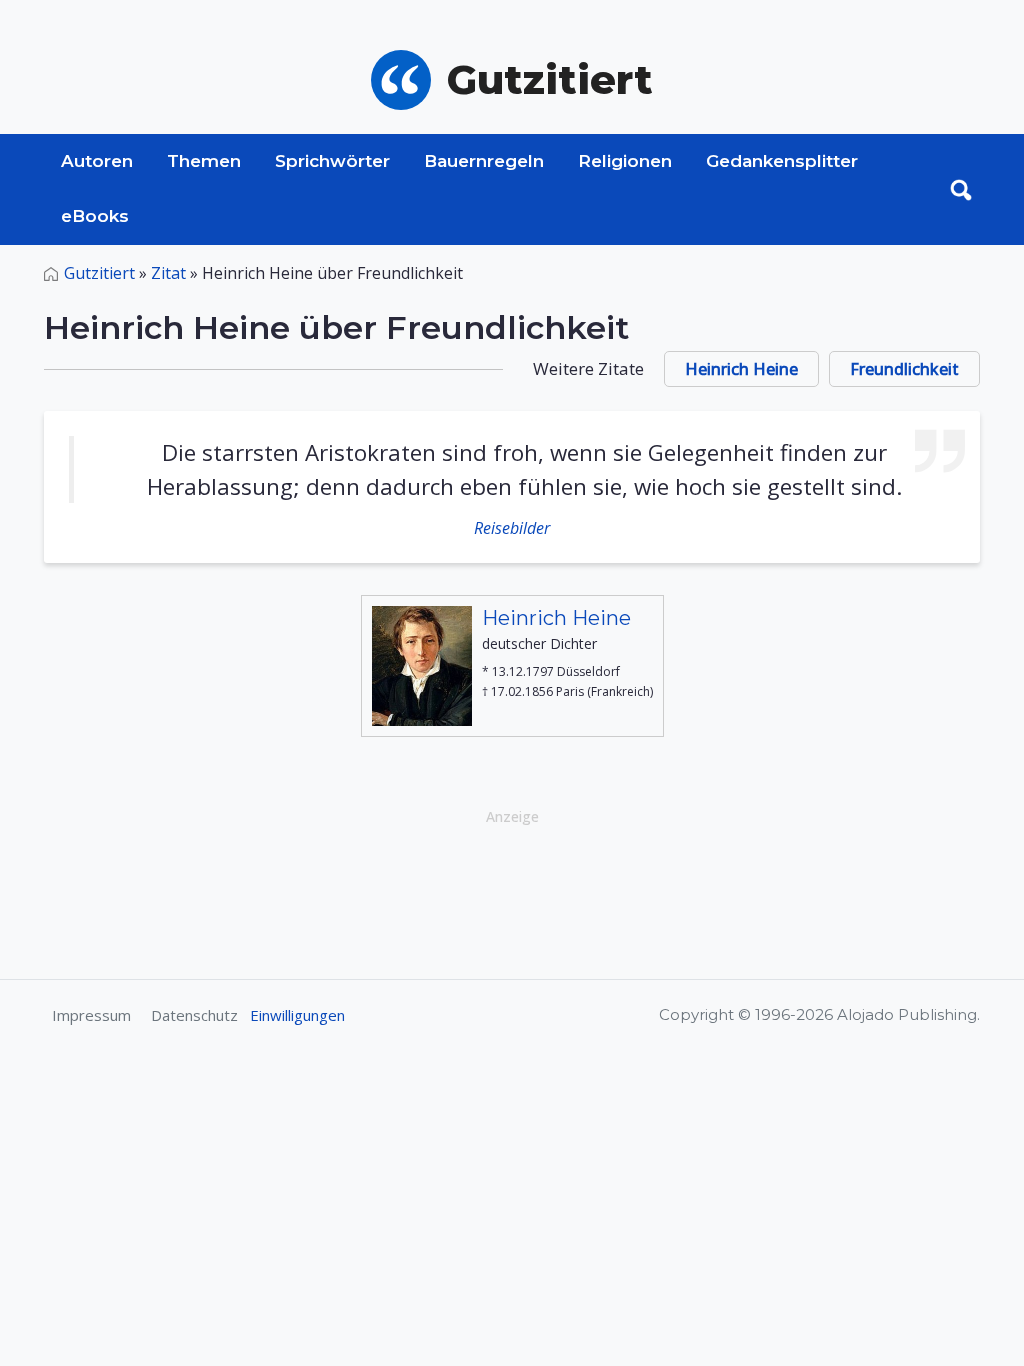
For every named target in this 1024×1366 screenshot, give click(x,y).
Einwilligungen (297, 1015)
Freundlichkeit (904, 369)
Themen (204, 161)
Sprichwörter (332, 161)
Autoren (97, 161)
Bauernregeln (484, 161)
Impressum (91, 1015)
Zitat (168, 273)
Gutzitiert (99, 273)
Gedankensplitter (782, 161)
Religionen (625, 161)
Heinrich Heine (741, 369)
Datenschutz (194, 1015)
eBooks (95, 216)
